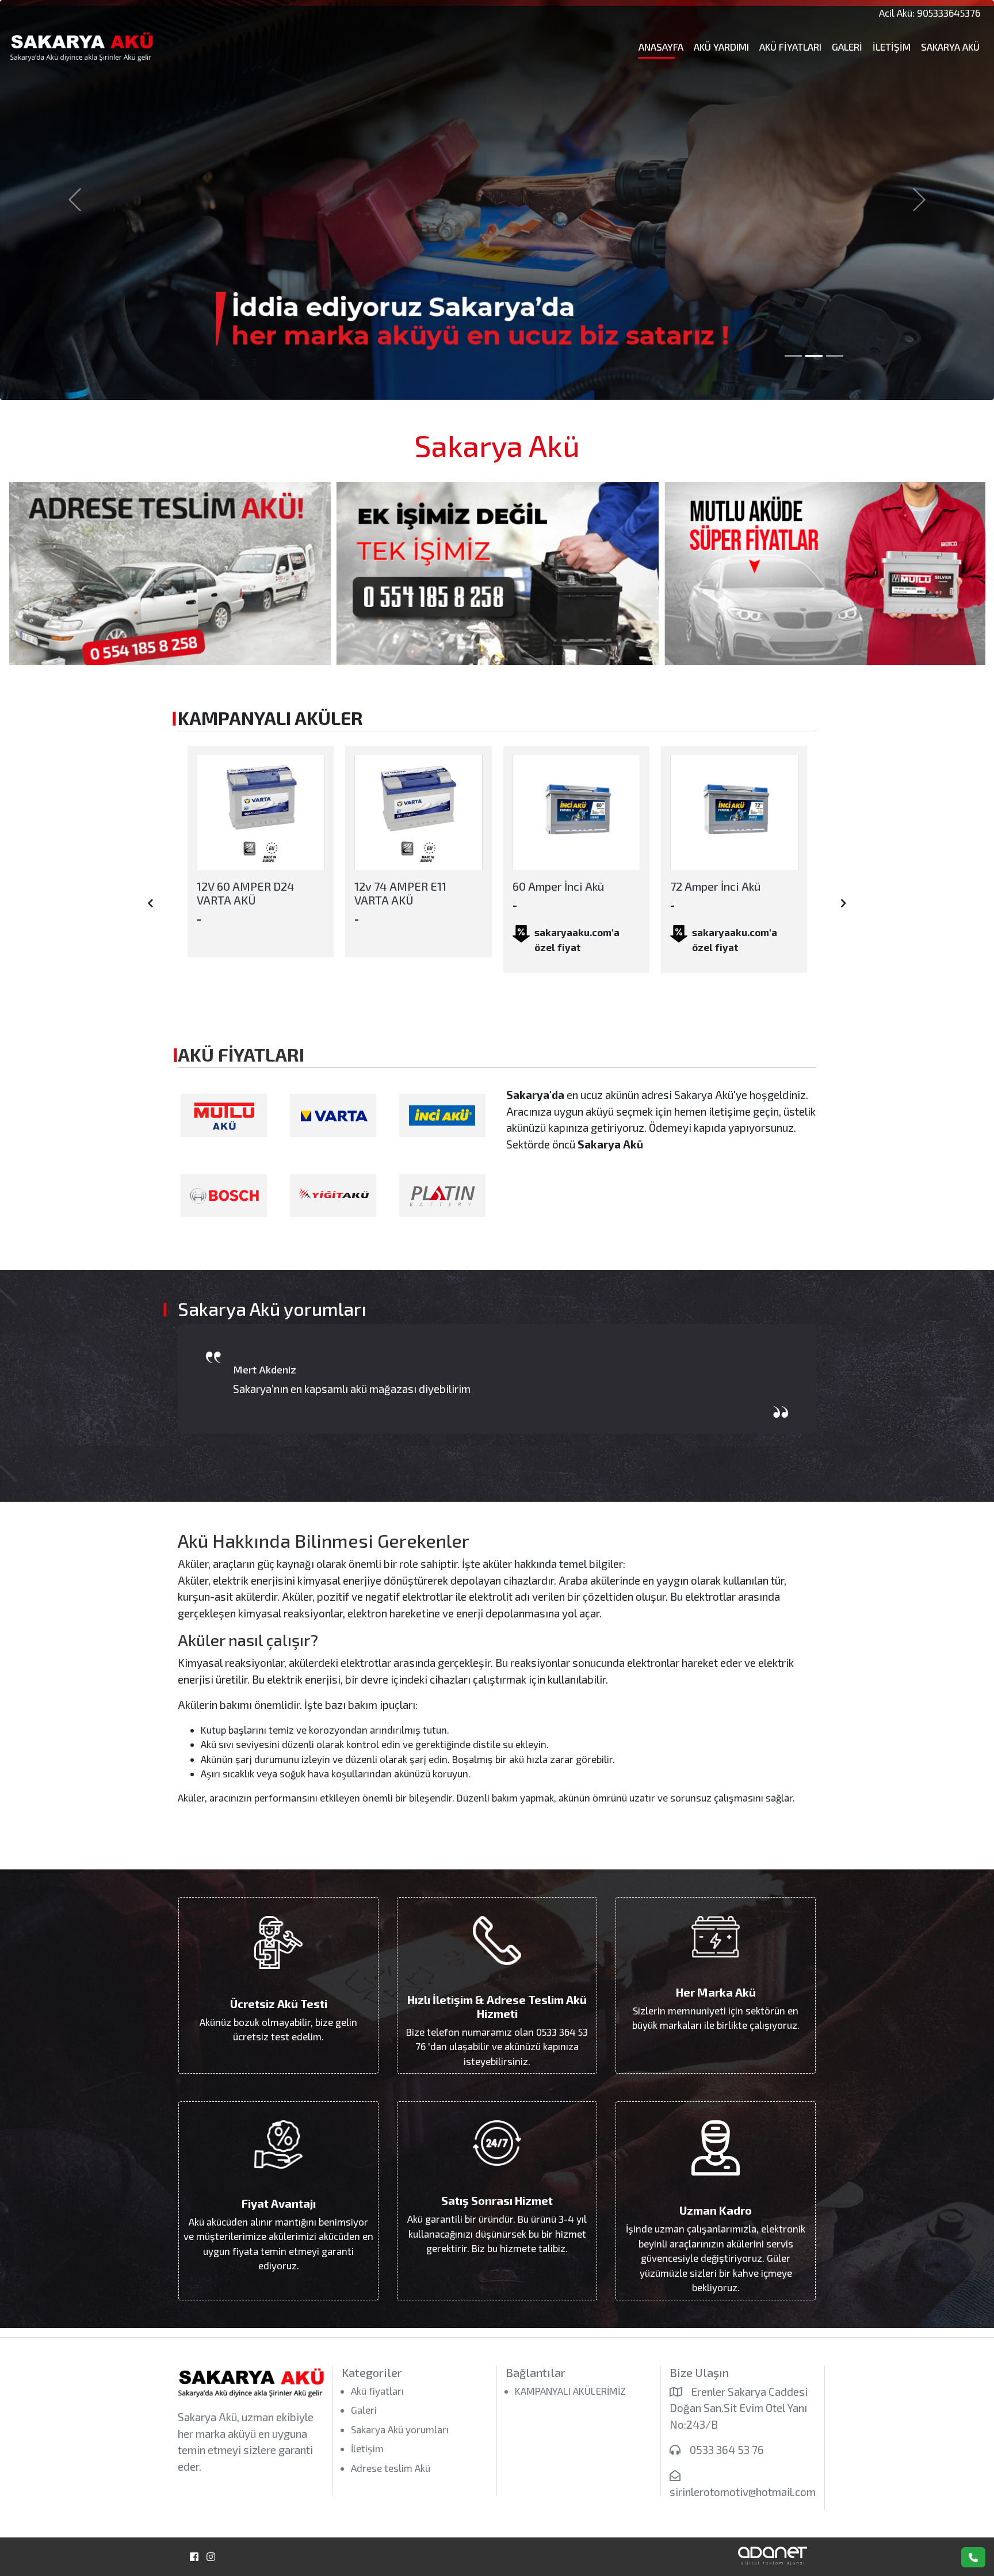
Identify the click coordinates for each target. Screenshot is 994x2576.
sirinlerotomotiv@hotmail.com (743, 2492)
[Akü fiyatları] (170, 574)
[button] (74, 200)
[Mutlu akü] (224, 1115)
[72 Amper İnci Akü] (576, 813)
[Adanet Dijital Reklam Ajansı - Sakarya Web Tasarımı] (773, 2554)
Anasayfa (661, 47)
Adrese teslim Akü (391, 2468)
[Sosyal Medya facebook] (194, 2557)
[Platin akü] (442, 1195)
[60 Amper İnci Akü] (418, 813)
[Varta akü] (333, 1115)
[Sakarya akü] (497, 574)
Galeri (847, 47)
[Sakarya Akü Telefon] (973, 2557)
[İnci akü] (442, 1115)
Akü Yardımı (721, 47)
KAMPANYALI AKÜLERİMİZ (570, 2391)
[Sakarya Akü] (125, 47)
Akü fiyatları (790, 47)
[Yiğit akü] (333, 1195)
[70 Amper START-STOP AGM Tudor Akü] (734, 813)
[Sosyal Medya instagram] (211, 2557)
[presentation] (150, 903)
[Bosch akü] (224, 1195)
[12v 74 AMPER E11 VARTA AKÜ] (260, 813)
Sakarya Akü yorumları (400, 2429)
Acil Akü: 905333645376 (930, 13)
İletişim (892, 47)
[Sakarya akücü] (825, 574)
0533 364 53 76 (727, 2450)
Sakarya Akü (950, 47)
